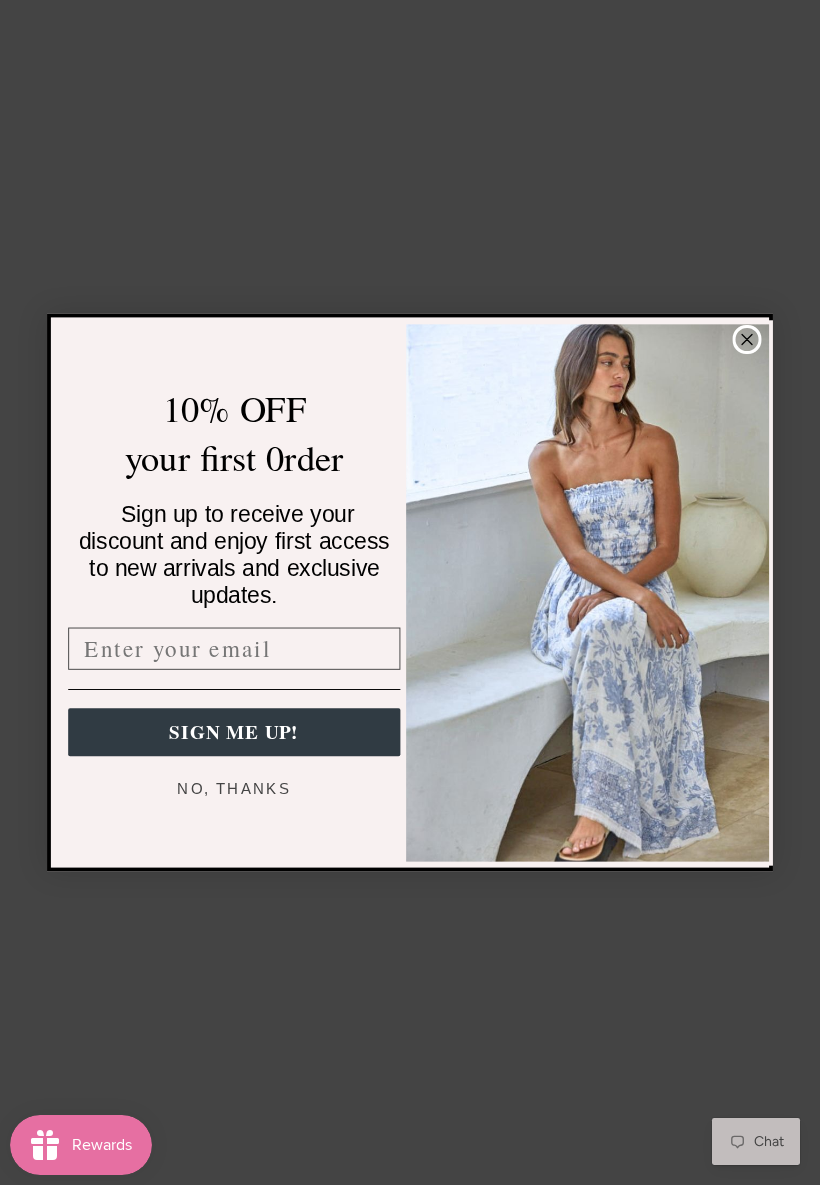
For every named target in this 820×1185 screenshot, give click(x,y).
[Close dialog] (747, 339)
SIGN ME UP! (234, 732)
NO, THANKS (234, 788)
